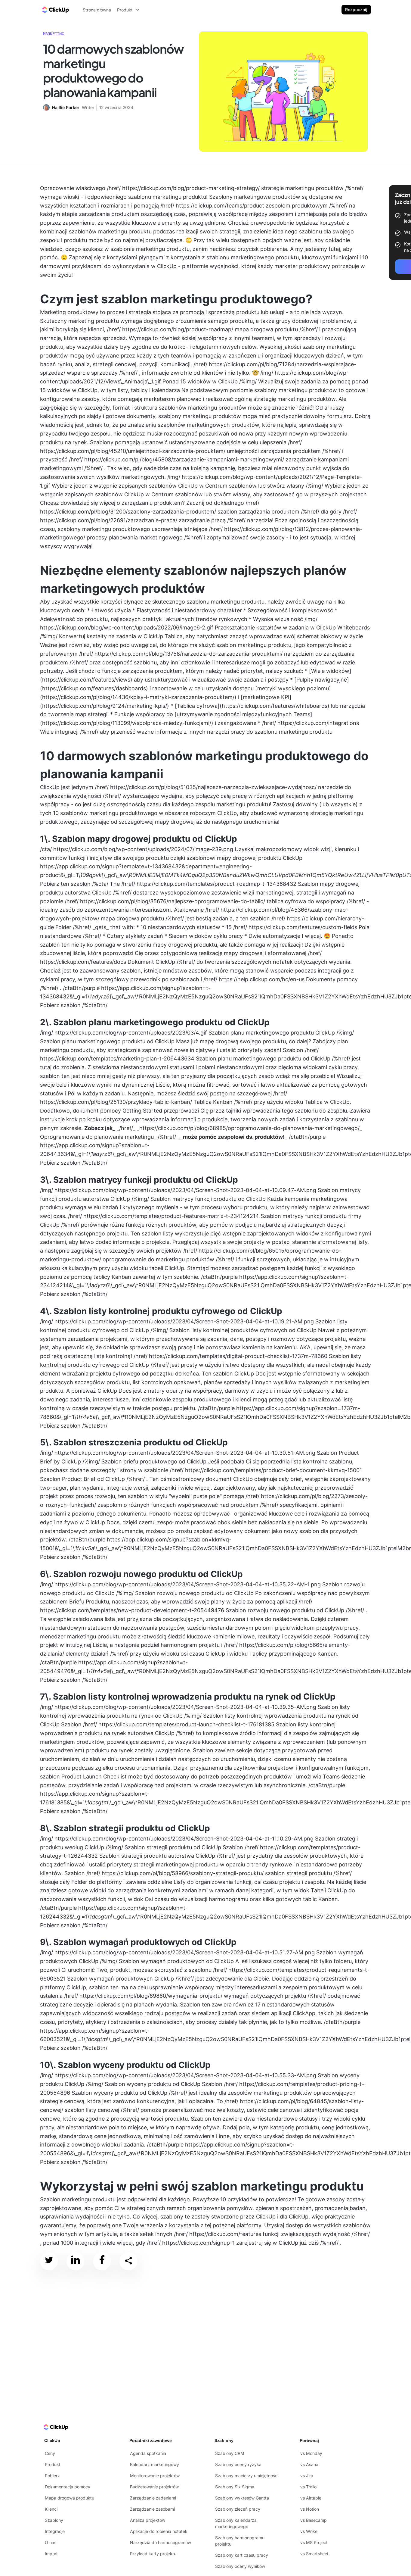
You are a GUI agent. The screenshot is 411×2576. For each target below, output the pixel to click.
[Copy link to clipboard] (128, 2261)
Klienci (51, 2509)
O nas (51, 2542)
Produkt (53, 2464)
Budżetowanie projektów (154, 2487)
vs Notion (310, 2509)
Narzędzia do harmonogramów (161, 2542)
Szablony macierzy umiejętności (247, 2476)
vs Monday (311, 2453)
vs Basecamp (314, 2520)
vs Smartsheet (314, 2554)
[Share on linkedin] (76, 2261)
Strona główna (97, 10)
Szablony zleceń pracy (238, 2509)
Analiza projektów (148, 2520)
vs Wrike (309, 2531)
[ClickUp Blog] (55, 10)
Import (51, 2554)
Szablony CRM (230, 2453)
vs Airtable (311, 2498)
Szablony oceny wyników (240, 2566)
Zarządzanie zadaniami (153, 2498)
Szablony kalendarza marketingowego (236, 2523)
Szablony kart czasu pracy (242, 2555)
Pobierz (52, 2476)
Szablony (54, 2520)
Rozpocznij (356, 9)
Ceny (50, 2453)
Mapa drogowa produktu (70, 2498)
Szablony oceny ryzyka (238, 2464)
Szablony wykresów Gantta (242, 2498)
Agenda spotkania (148, 2453)
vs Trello (308, 2487)
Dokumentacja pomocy (68, 2487)
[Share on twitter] (49, 2261)
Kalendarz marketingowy (155, 2464)
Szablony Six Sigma (235, 2487)
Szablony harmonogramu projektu (240, 2541)
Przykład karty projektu (153, 2554)
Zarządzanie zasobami (152, 2509)
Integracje (55, 2531)
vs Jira (307, 2476)
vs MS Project (314, 2542)
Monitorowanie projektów (155, 2476)
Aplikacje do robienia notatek (159, 2531)
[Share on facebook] (102, 2261)
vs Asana (309, 2464)
